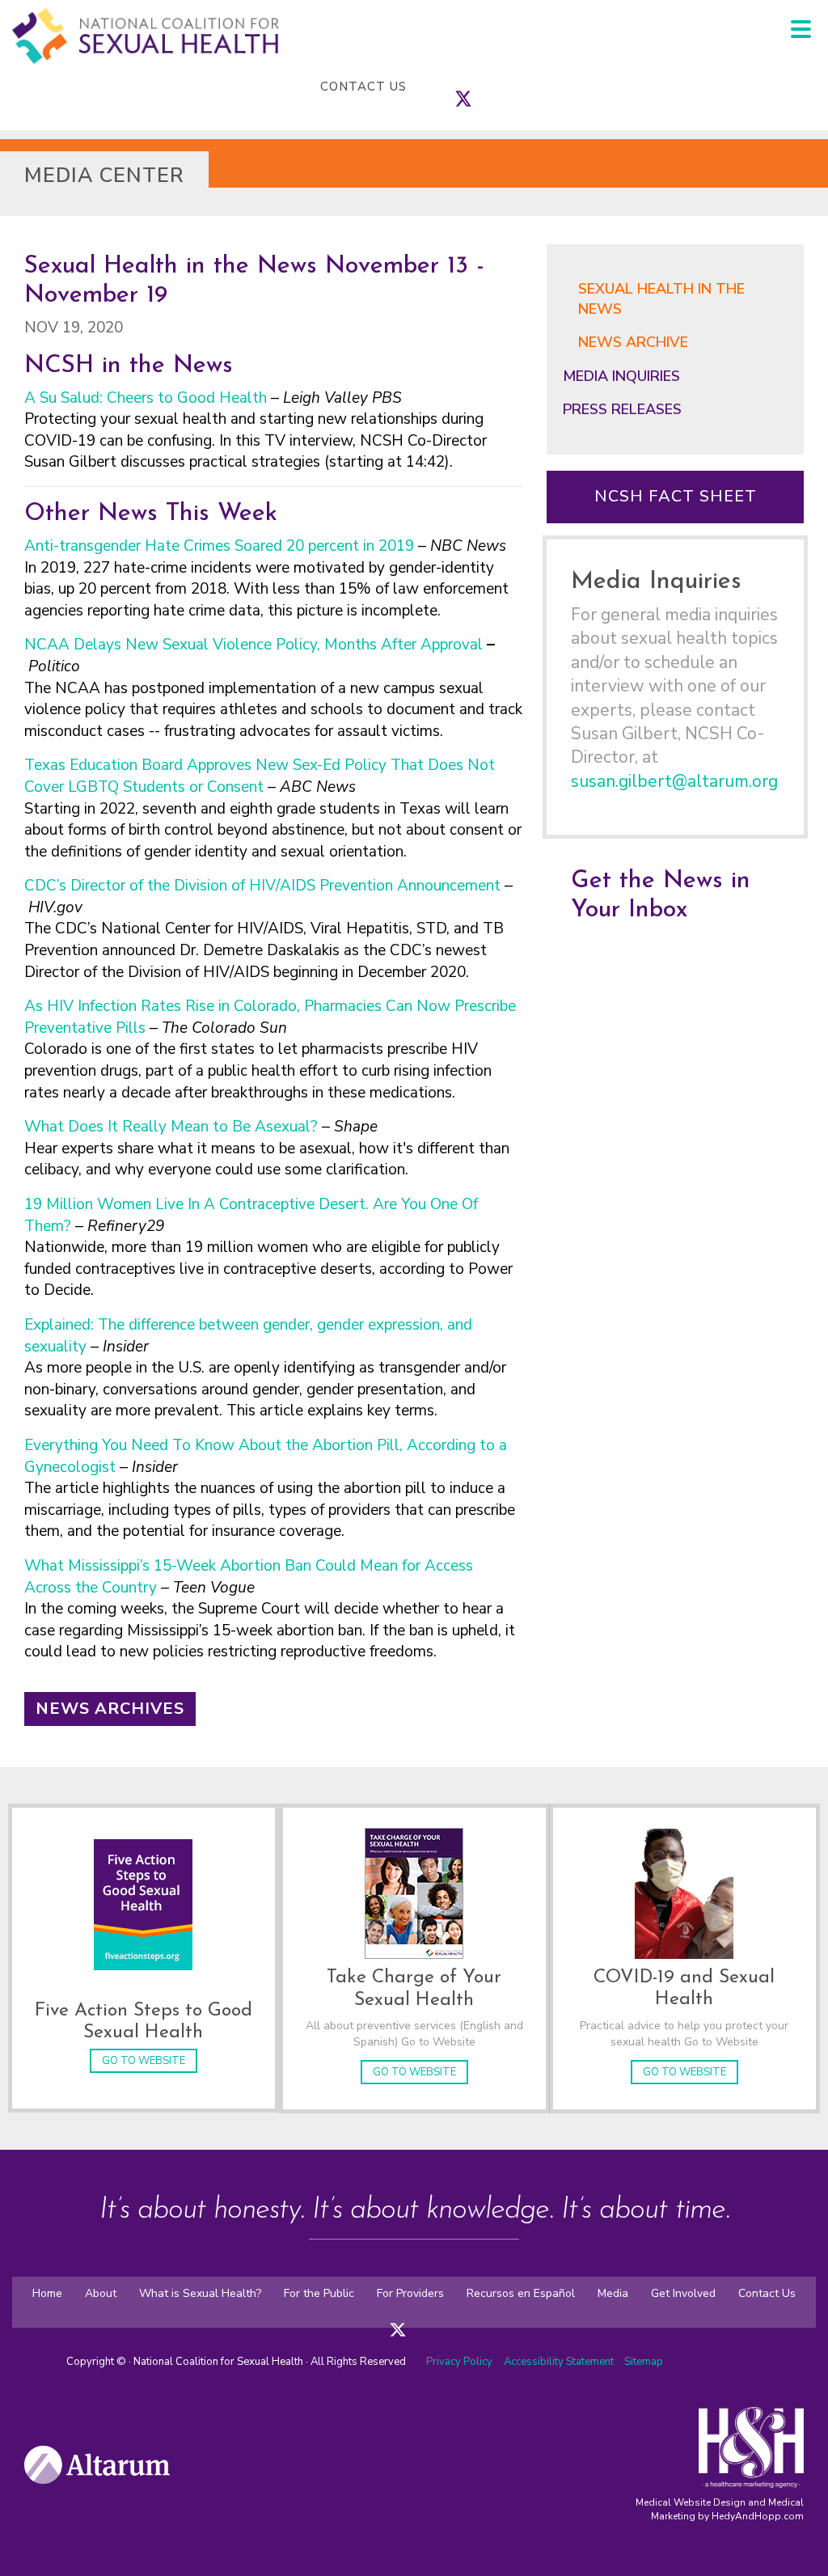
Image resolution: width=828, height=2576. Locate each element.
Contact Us (363, 87)
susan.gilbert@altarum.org (674, 781)
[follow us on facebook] (447, 87)
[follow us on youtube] (512, 87)
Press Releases (622, 409)
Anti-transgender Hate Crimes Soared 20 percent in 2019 (219, 546)
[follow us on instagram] (479, 87)
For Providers (410, 2293)
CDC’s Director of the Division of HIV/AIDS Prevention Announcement (262, 886)
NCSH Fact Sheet (676, 496)
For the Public (319, 2293)
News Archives (110, 1709)
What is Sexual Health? (200, 2293)
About (101, 2293)
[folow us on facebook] (382, 2319)
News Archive (633, 342)
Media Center (104, 176)
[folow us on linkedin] (430, 2319)
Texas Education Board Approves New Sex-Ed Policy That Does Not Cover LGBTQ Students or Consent (260, 776)
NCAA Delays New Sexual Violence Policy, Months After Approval (253, 645)
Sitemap (644, 2362)
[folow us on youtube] (446, 2319)
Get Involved (683, 2293)
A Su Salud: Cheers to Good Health (146, 398)
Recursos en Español (521, 2293)
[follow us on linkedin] (496, 87)
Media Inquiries (621, 376)
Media (613, 2293)
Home (47, 2293)
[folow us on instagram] (414, 2319)
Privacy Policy (459, 2362)
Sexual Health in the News (661, 299)
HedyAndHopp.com (758, 2516)
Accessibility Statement (560, 2362)
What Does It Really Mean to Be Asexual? (171, 1127)
